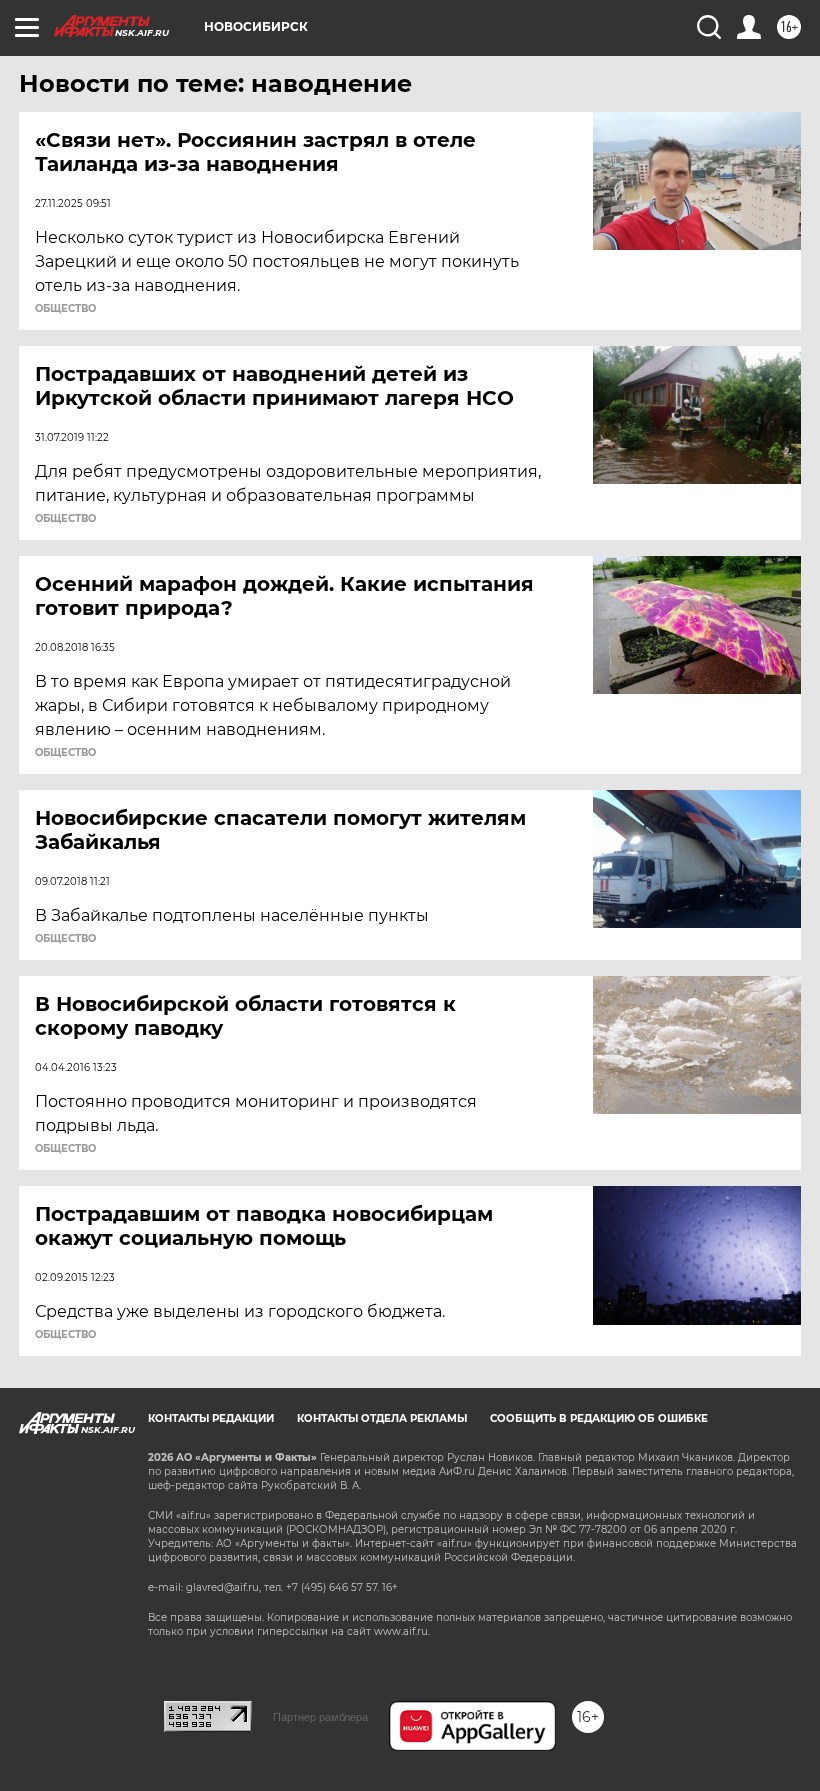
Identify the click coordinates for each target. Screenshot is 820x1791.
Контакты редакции (211, 1418)
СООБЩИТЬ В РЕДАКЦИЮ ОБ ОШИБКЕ (599, 1418)
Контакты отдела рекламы (382, 1418)
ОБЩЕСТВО (65, 309)
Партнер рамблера (320, 1717)
